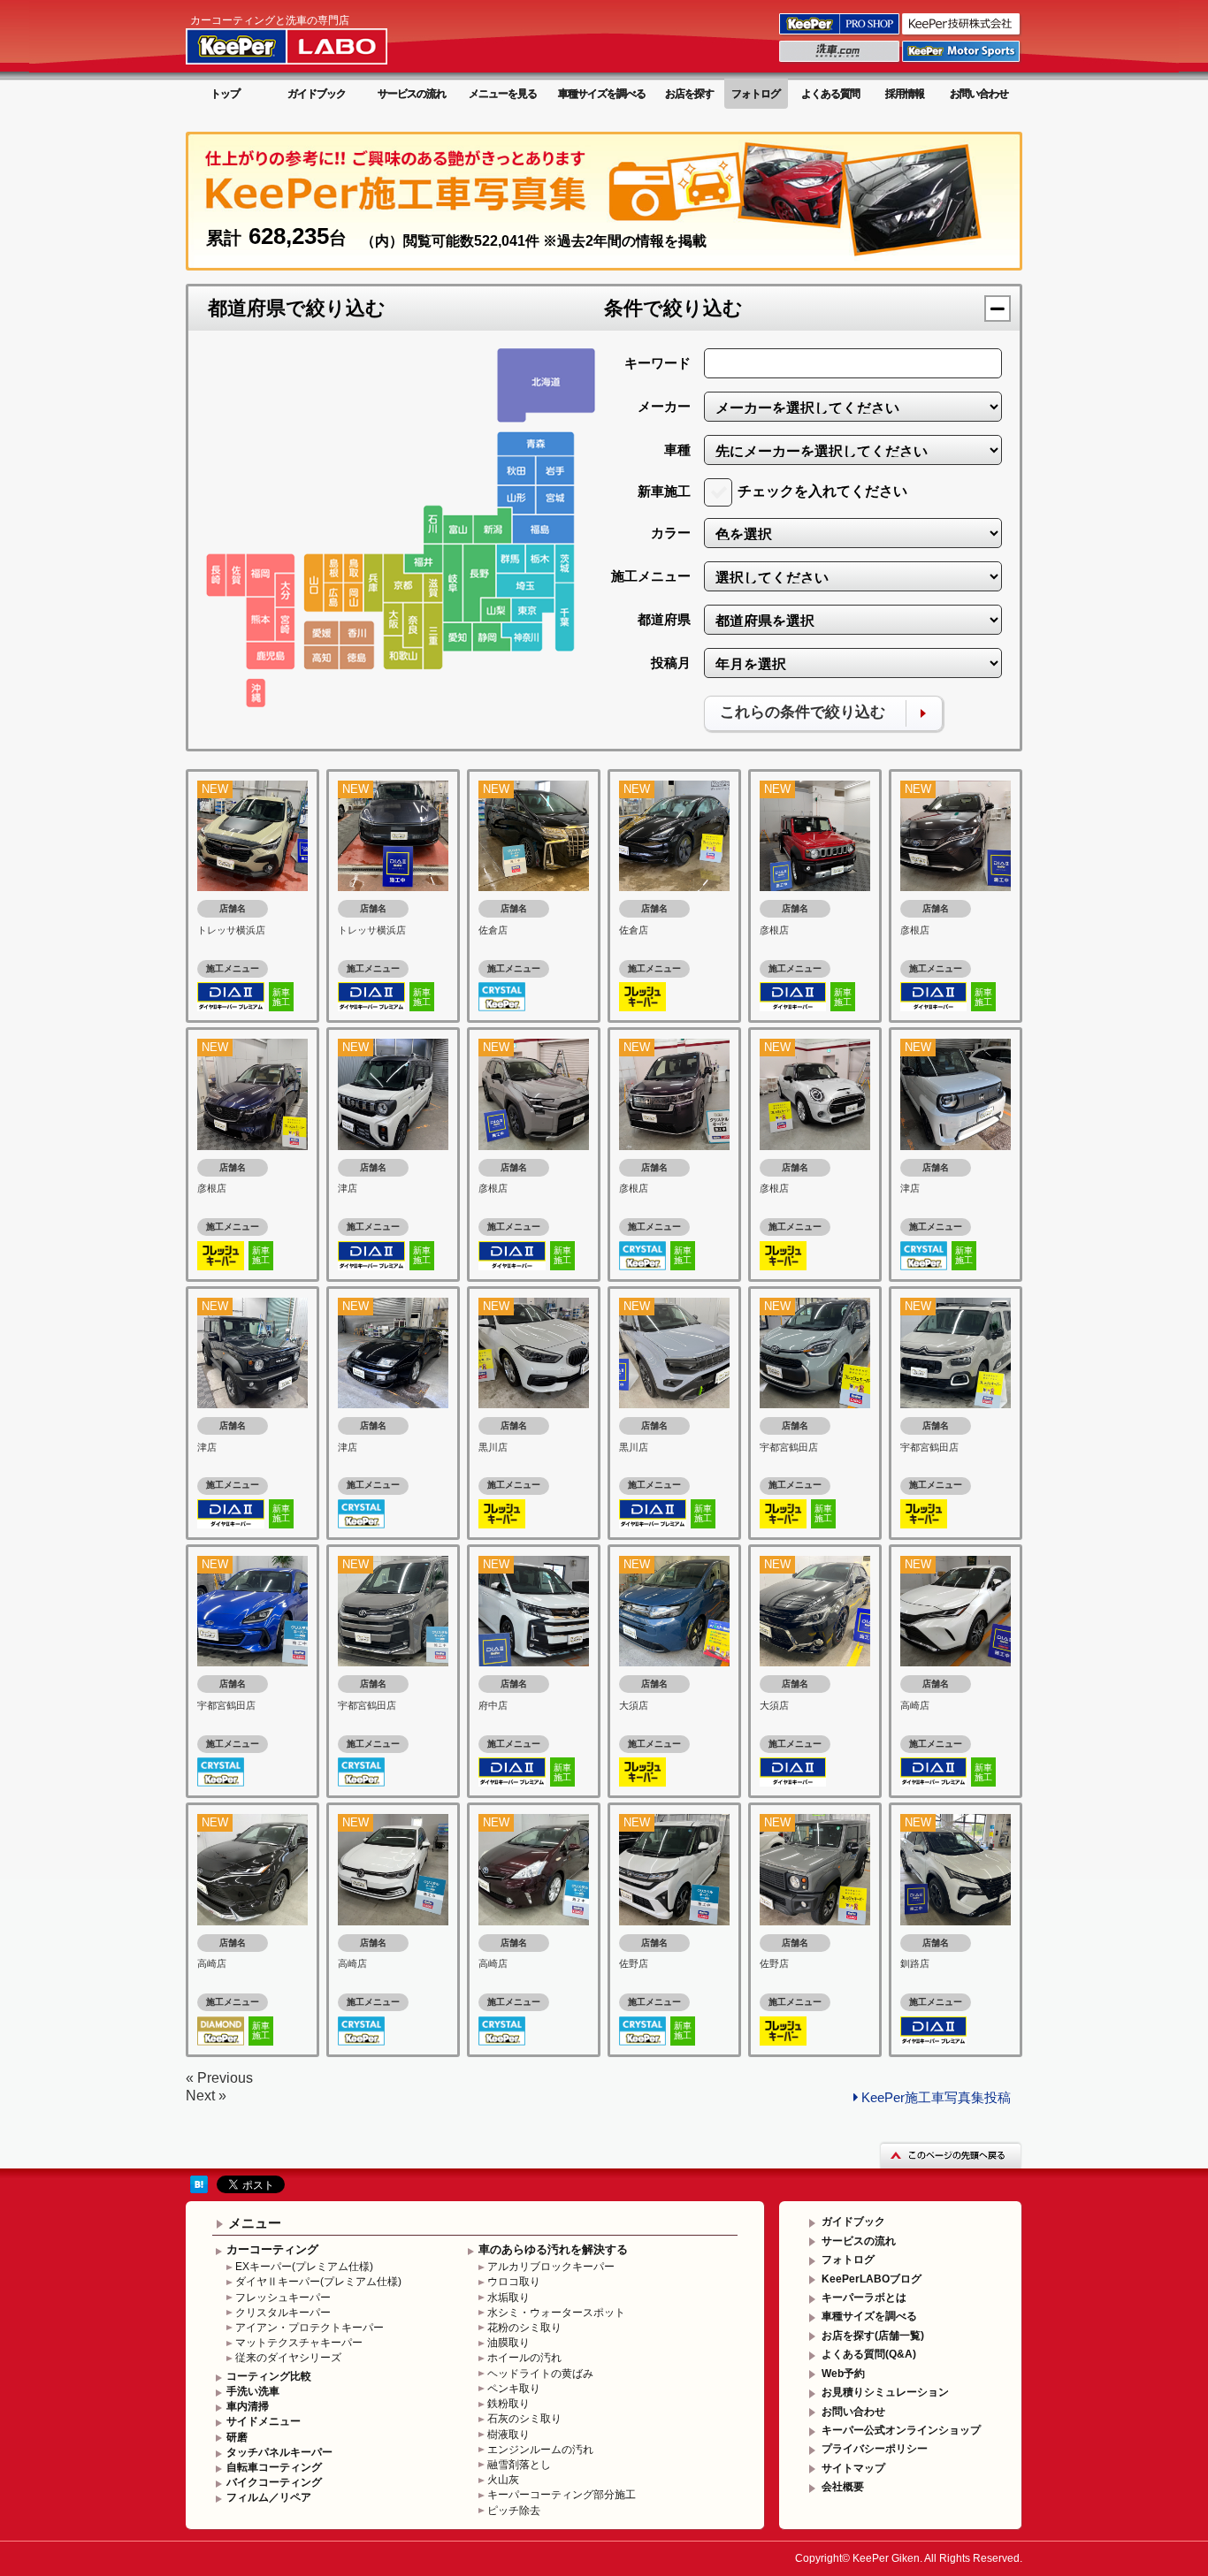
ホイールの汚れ (524, 2358)
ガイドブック (317, 94)
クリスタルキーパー (283, 2313)
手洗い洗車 (253, 2391)
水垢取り (508, 2298)
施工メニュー (651, 576)
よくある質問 (830, 94)
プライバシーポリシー (875, 2449)
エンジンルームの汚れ (540, 2450)
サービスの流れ (412, 94)
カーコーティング (272, 2249)
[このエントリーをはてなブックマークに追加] (199, 2184)
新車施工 (664, 491)
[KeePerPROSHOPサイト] (841, 34)
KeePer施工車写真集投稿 (936, 2097)
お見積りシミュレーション (885, 2392)
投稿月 (671, 663)
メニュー (255, 2223)
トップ (225, 94)
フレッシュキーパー (283, 2298)
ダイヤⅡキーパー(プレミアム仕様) (318, 2282)
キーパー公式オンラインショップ (901, 2430)
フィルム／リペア (269, 2497)
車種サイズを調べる (602, 94)
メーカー (664, 406)
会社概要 (843, 2487)
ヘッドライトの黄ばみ (540, 2374)
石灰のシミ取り (524, 2419)
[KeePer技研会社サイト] (962, 34)
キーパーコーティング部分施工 (562, 2495)
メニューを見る (503, 94)
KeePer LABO (312, 38)
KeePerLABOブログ (872, 2279)
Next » (206, 2096)
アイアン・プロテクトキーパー (310, 2328)
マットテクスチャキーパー (299, 2343)
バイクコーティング (274, 2482)
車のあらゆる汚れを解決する (553, 2249)
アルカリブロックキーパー (551, 2267)
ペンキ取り (514, 2389)
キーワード (658, 363)
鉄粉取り (508, 2404)
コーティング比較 (269, 2376)
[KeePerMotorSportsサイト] (962, 61)
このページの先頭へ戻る (951, 2155)
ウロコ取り (514, 2282)
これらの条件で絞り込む (803, 712)
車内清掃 (248, 2406)
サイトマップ (853, 2468)
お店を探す (689, 94)
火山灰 (503, 2480)
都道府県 (664, 619)
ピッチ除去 (514, 2511)
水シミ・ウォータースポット (556, 2313)
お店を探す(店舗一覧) (873, 2336)
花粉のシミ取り (524, 2328)
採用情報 (905, 94)
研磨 (237, 2437)
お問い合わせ (979, 94)
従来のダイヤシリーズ (288, 2358)
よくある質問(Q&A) (869, 2354)
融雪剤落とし (519, 2465)
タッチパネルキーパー (279, 2452)
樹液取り (508, 2435)
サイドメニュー (264, 2421)
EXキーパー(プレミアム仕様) (304, 2267)
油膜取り (508, 2343)
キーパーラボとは (864, 2298)
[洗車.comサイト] (841, 61)
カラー (671, 533)
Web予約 (843, 2374)
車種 (677, 450)
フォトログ (756, 94)
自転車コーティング (274, 2467)
